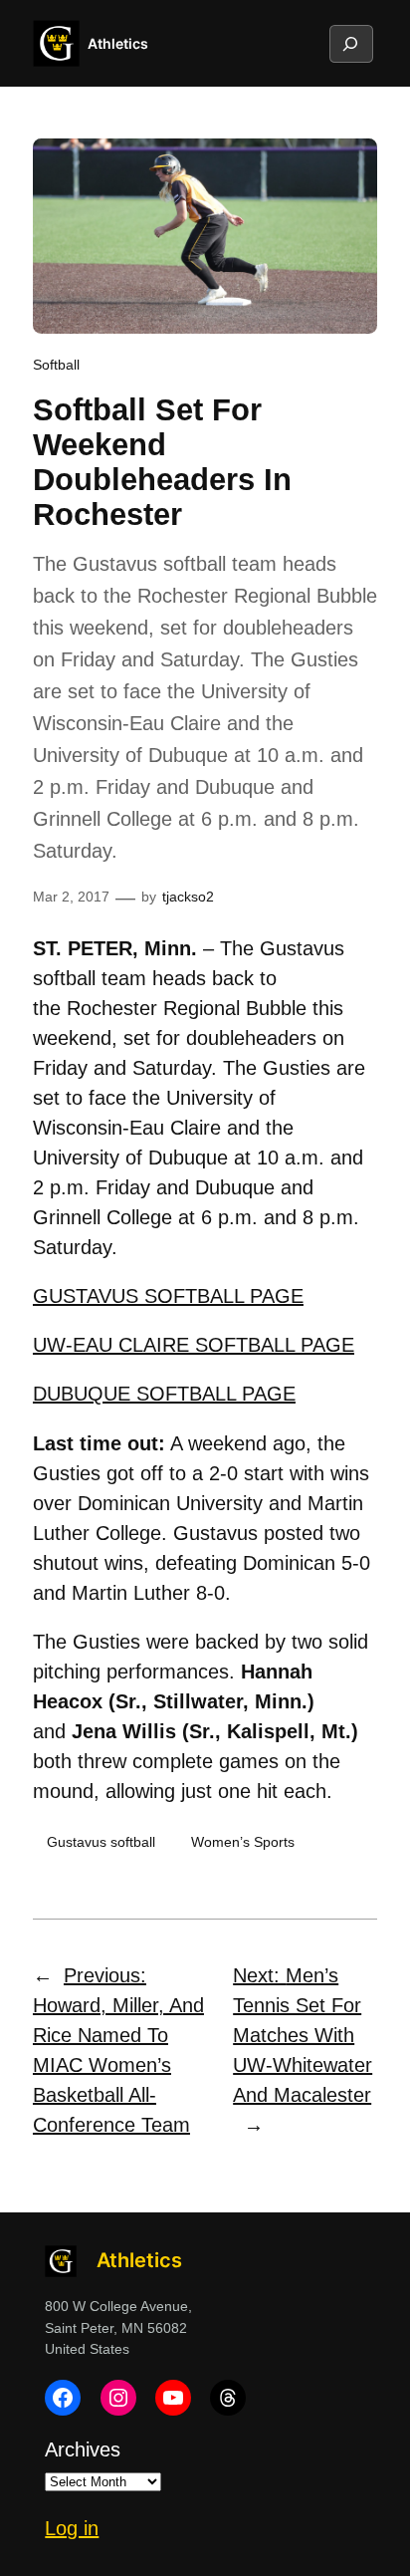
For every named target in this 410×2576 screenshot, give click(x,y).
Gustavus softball (101, 1842)
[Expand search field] (350, 44)
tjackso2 (188, 897)
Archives (83, 2449)
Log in (72, 2528)
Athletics (118, 43)
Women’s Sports (243, 1842)
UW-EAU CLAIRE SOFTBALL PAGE (194, 1345)
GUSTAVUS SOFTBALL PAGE (168, 1296)
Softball (56, 365)
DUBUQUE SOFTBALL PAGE (164, 1394)
